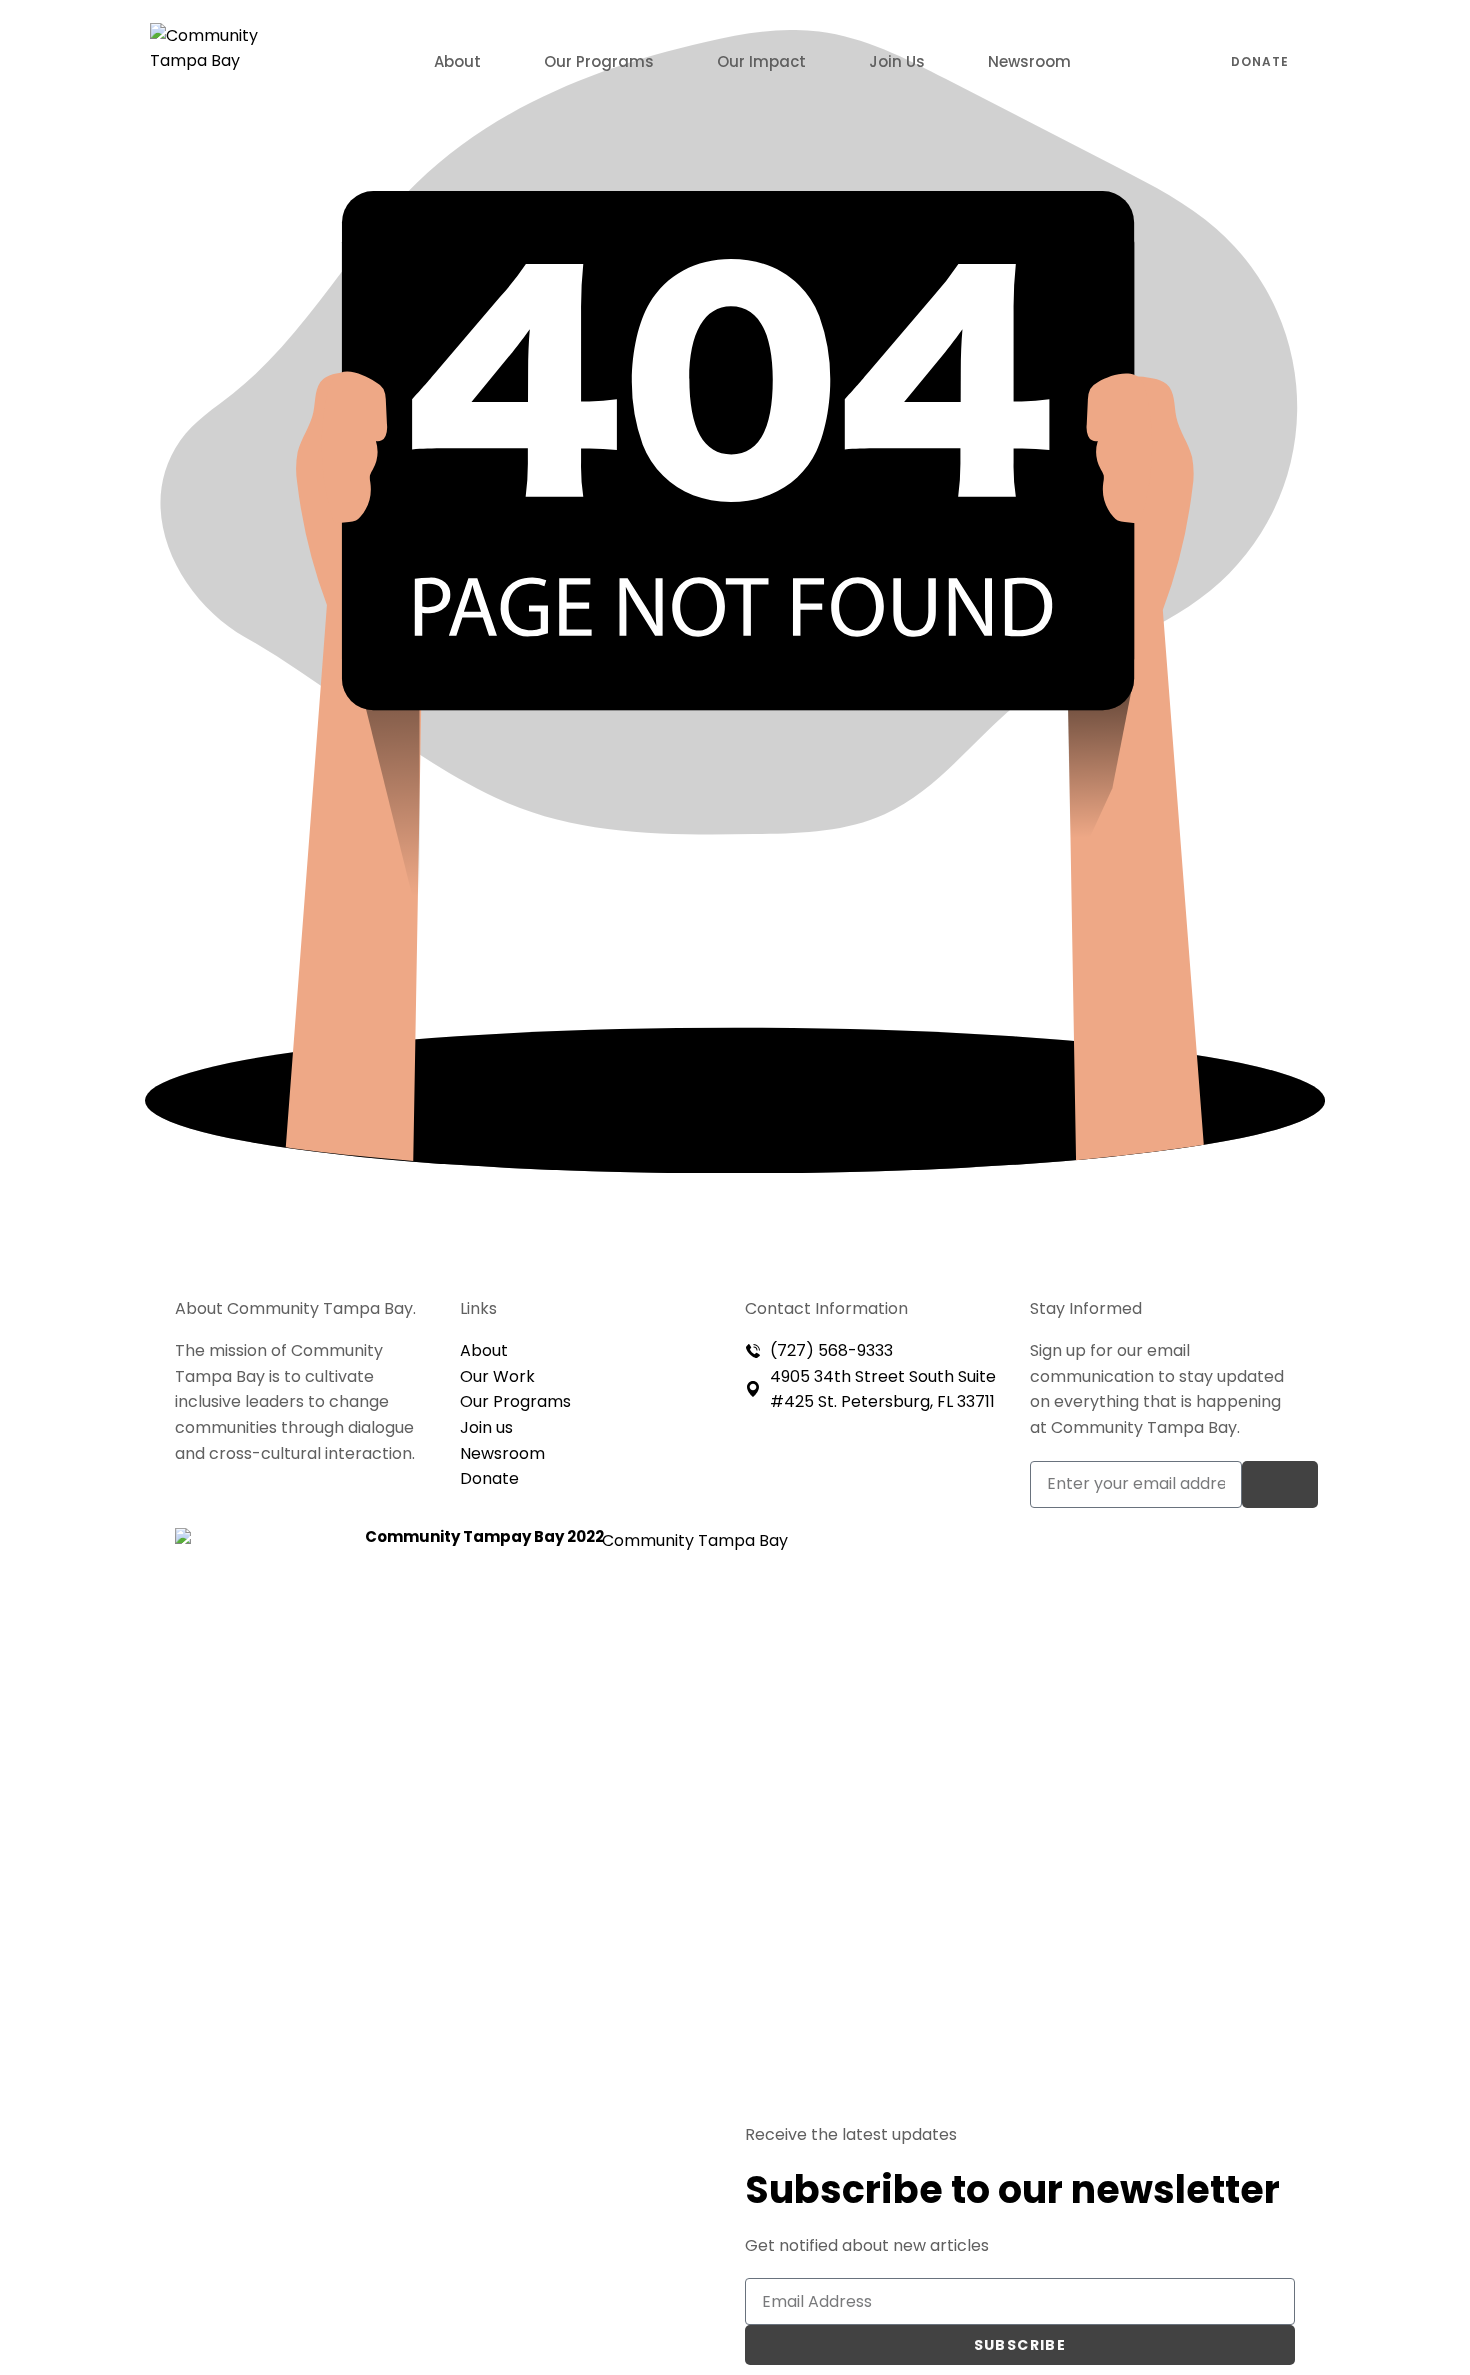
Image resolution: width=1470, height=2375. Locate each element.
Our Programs (599, 61)
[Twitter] (1258, 1553)
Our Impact (761, 61)
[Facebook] (1150, 1553)
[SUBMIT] (1280, 1484)
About (457, 61)
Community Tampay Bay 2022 (484, 1536)
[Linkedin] (1150, 1610)
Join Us (897, 61)
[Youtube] (1204, 1610)
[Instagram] (1204, 1553)
